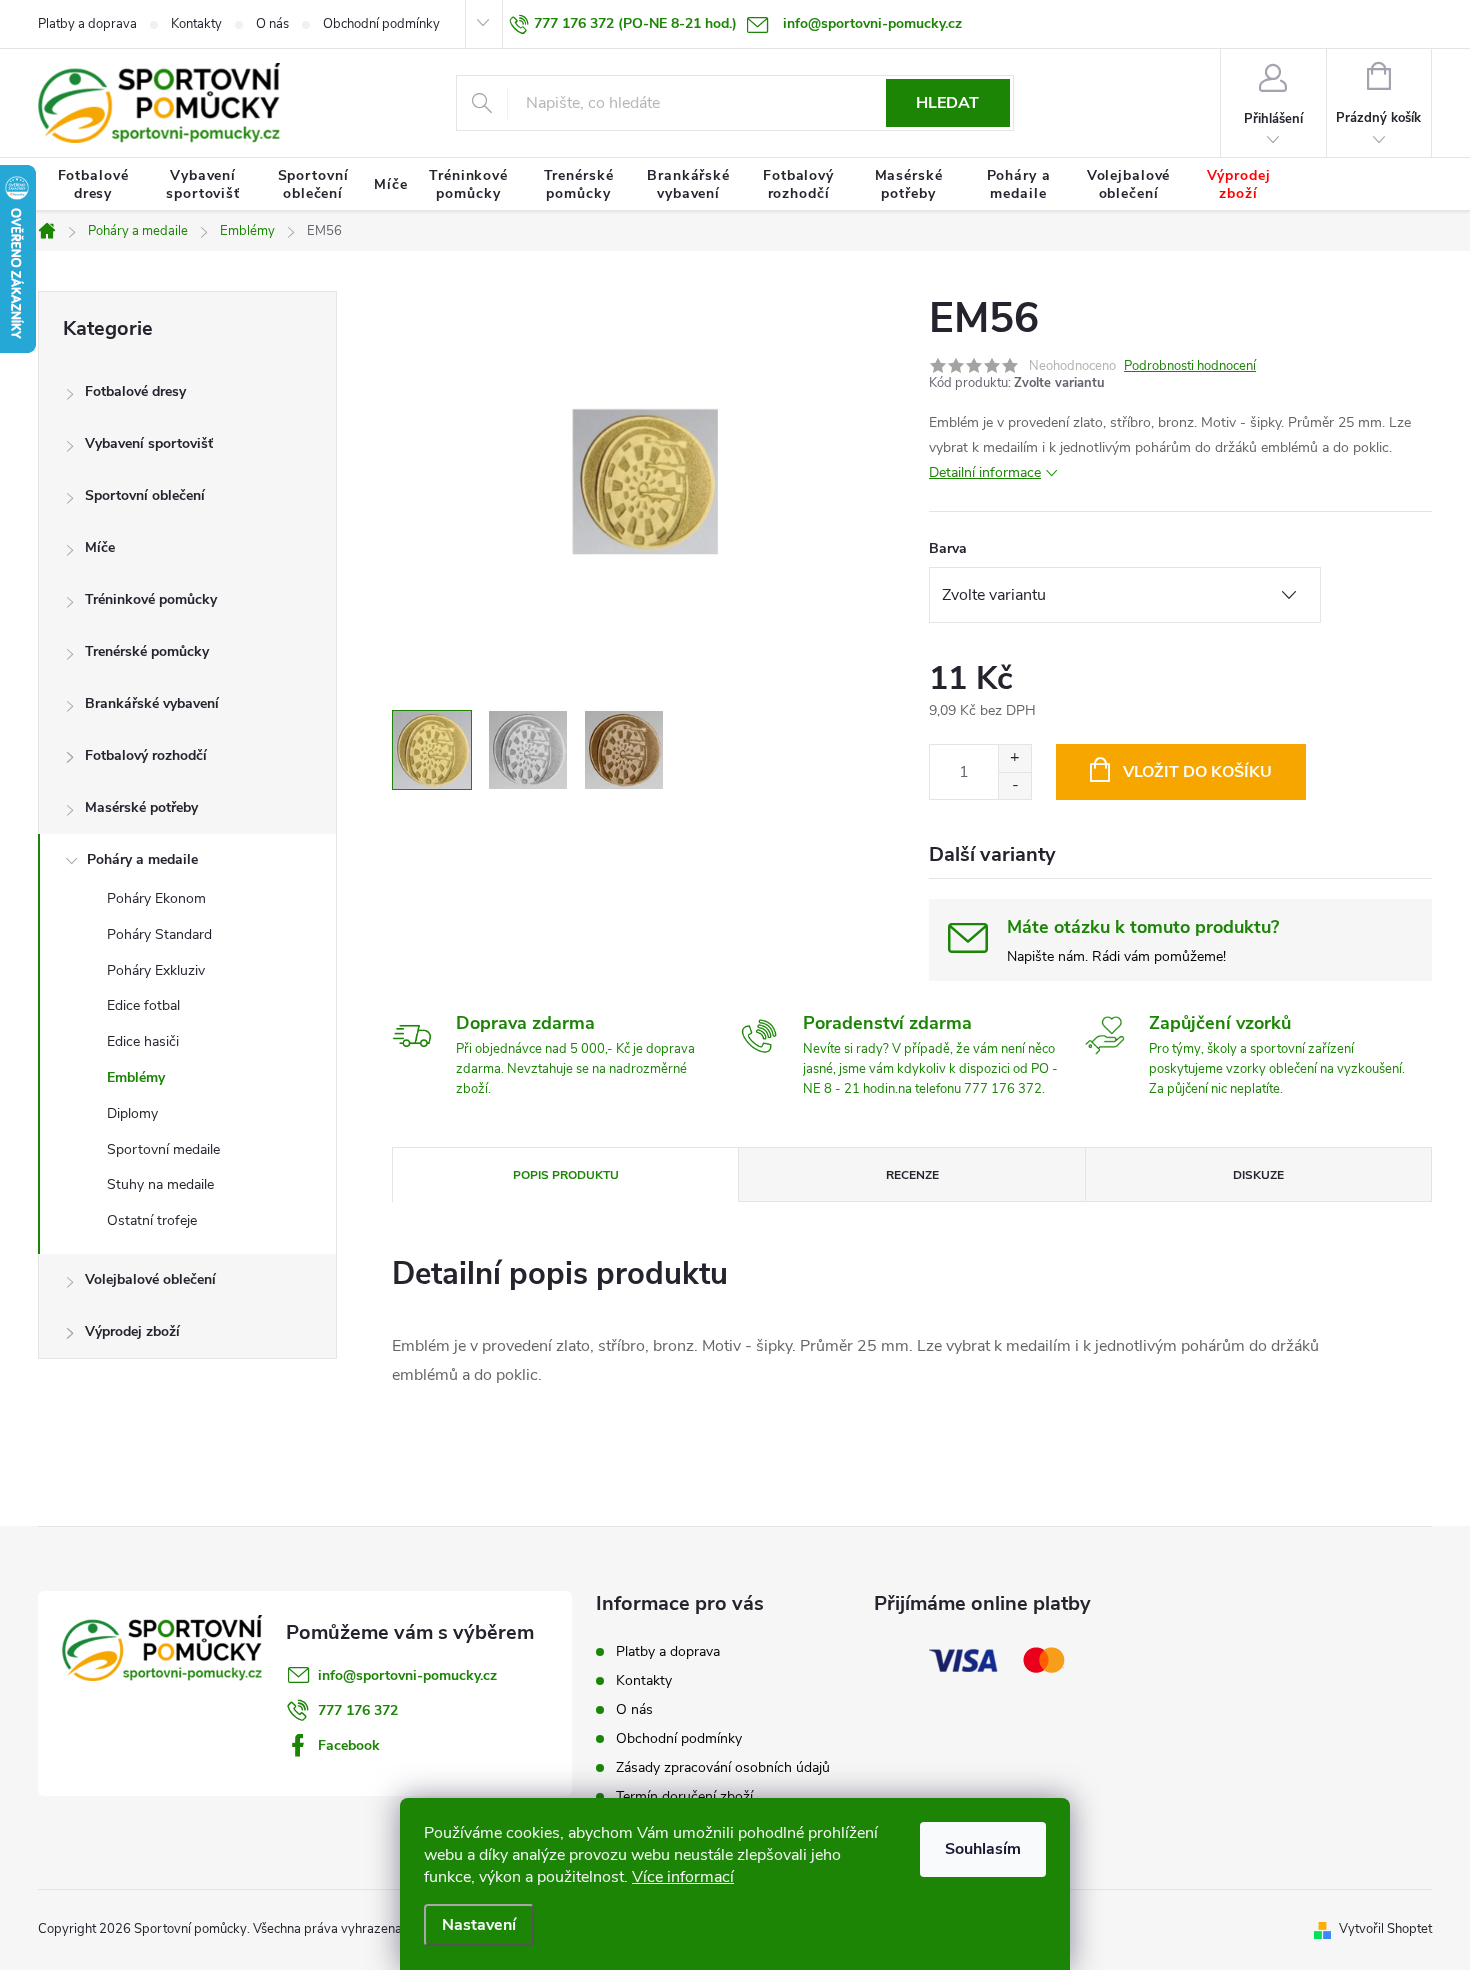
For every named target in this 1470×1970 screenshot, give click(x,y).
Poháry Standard (159, 934)
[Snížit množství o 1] (1014, 785)
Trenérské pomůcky (147, 651)
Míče (100, 547)
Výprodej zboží (132, 1331)
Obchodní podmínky (381, 24)
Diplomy (132, 1113)
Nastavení (479, 1925)
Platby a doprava (87, 24)
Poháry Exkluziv (156, 970)
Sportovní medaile (163, 1149)
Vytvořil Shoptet (1385, 1929)
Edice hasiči (143, 1041)
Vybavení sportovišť (149, 443)
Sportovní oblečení (145, 495)
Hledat (947, 103)
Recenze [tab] (912, 1175)
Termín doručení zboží (684, 1796)
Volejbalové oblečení (150, 1279)
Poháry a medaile (142, 859)
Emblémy (136, 1077)
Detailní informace (985, 472)
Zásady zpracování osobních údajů (723, 1767)
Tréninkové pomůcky (151, 599)
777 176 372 (358, 1710)
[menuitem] (93, 185)
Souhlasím (983, 1849)
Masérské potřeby (141, 807)
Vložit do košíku (1197, 772)
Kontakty (196, 24)
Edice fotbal (143, 1005)
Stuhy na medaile (160, 1184)
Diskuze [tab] (1258, 1175)
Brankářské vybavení (152, 703)
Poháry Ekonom (156, 898)
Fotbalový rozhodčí (146, 755)
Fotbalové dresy (135, 391)
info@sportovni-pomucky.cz (407, 1675)
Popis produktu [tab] (566, 1175)
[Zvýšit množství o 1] (1014, 758)
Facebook (349, 1745)
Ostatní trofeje (152, 1220)
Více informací (683, 1877)
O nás (272, 24)
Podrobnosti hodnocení (1190, 366)
